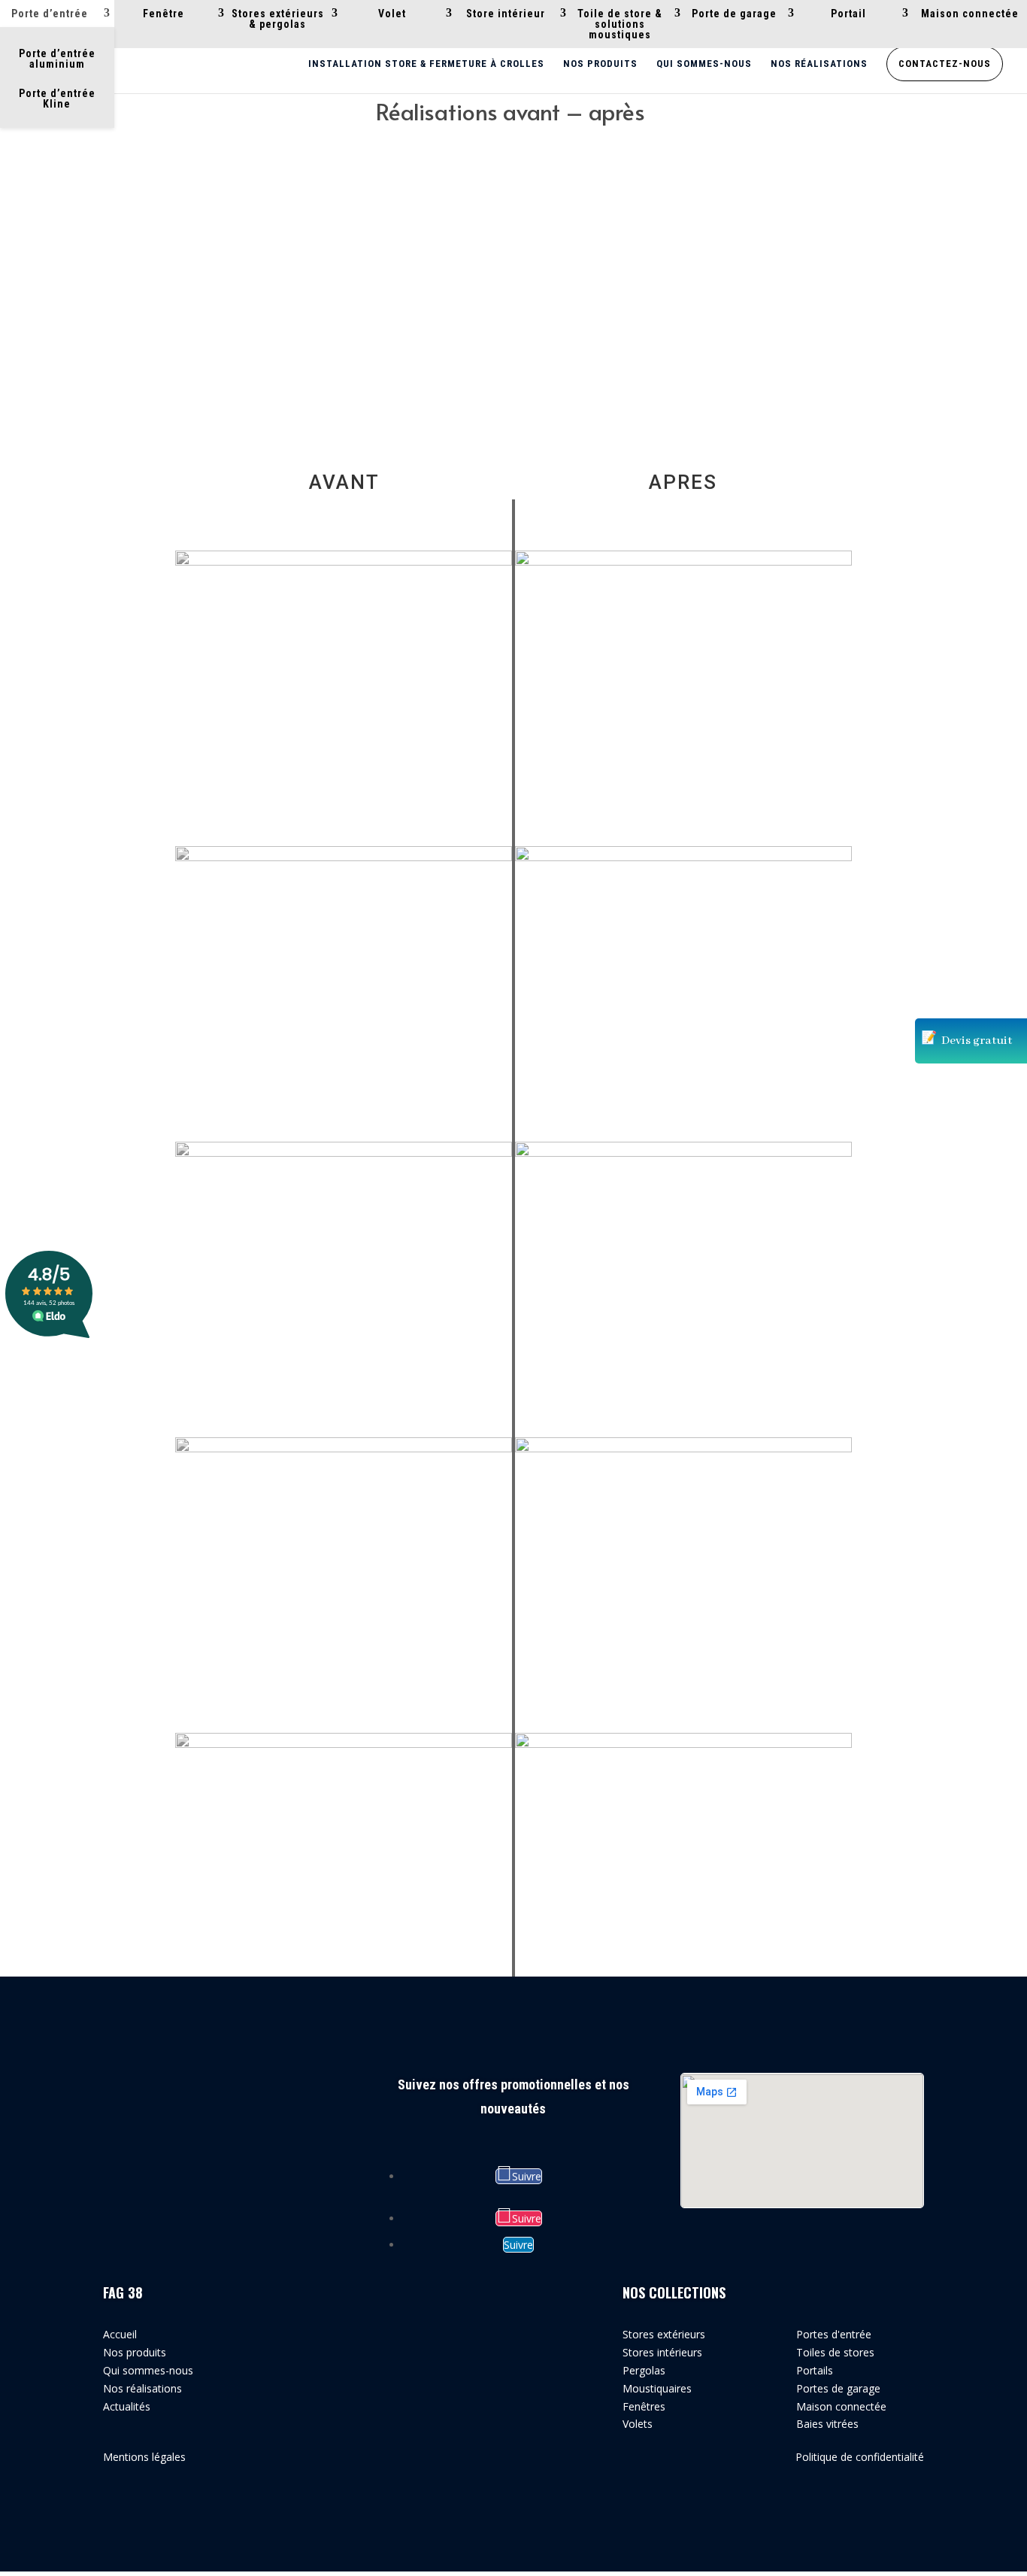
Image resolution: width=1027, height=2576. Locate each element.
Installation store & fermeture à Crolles (426, 64)
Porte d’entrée (50, 14)
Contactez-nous (945, 64)
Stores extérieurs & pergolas (278, 19)
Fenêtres (644, 2406)
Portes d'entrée (834, 2334)
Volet (392, 14)
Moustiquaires (657, 2388)
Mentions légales (144, 2457)
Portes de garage (838, 2388)
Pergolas (644, 2370)
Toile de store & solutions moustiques (620, 24)
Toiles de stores (835, 2352)
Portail (848, 14)
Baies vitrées (827, 2424)
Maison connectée (970, 14)
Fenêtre (164, 14)
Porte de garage (734, 14)
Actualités (127, 2406)
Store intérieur (506, 14)
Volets (638, 2424)
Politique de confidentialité (860, 2457)
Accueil (120, 2334)
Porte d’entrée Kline (57, 99)
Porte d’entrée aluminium (57, 59)
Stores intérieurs (662, 2352)
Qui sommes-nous (704, 64)
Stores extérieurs (664, 2334)
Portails (815, 2370)
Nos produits (600, 64)
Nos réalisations (819, 64)
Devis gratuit (977, 1041)
